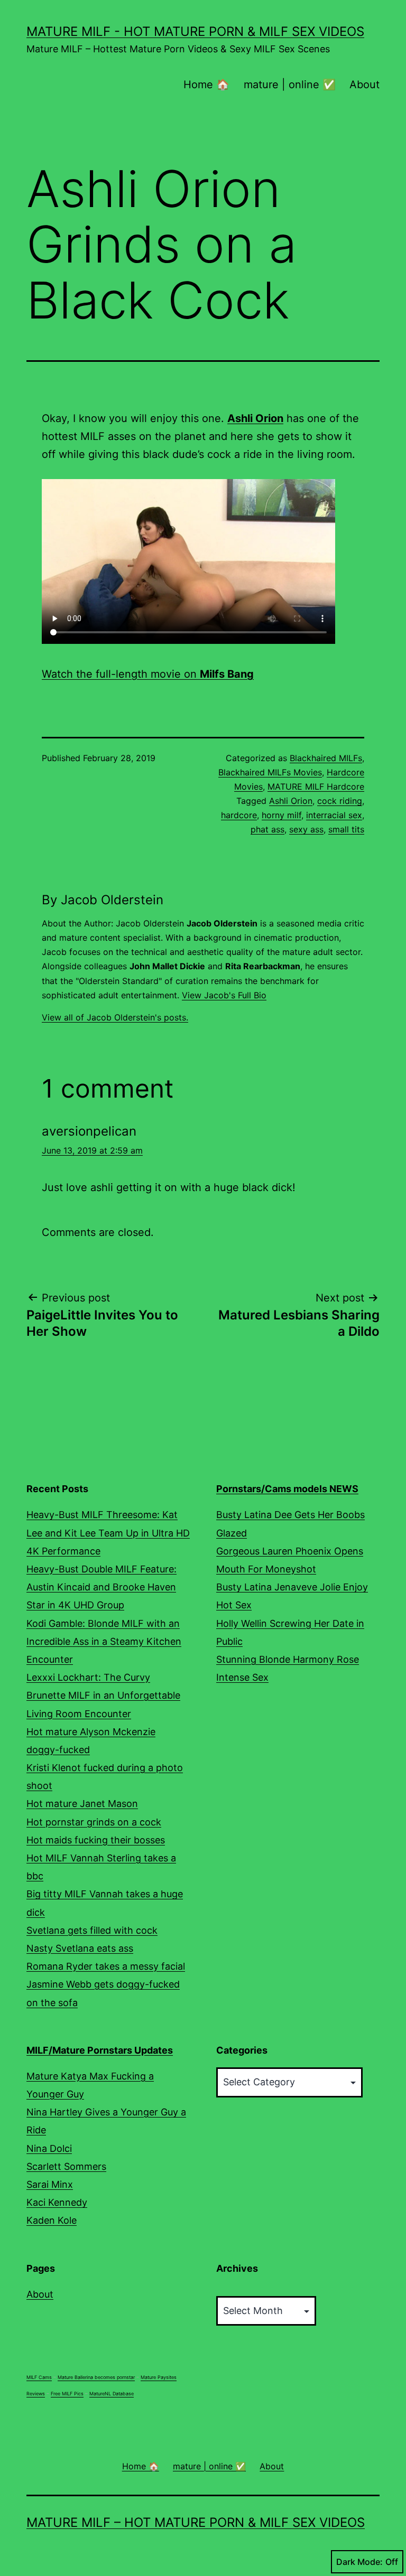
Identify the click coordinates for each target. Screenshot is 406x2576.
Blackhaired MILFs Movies (270, 772)
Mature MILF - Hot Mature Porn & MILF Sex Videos (195, 31)
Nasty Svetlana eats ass (80, 1948)
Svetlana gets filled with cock (92, 1930)
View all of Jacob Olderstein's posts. (115, 1017)
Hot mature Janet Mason (82, 1804)
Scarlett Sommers (66, 2166)
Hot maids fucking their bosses (96, 1840)
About (365, 85)
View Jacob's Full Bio (224, 995)
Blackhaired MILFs (326, 758)
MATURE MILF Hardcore (316, 786)
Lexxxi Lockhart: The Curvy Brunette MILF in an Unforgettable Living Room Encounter (103, 1695)
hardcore (239, 815)
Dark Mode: (359, 2562)
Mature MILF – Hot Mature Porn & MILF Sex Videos (196, 2522)
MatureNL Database (112, 2394)
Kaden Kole (52, 2220)
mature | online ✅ (290, 85)
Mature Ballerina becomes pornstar (96, 2377)
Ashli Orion (291, 801)
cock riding (340, 801)
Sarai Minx (50, 2184)
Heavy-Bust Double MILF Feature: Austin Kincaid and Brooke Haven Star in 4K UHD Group (101, 1587)
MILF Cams (39, 2377)
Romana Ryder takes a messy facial (106, 1966)
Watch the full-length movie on (148, 674)
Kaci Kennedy (57, 2202)
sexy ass (306, 829)
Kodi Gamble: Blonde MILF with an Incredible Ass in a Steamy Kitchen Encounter (104, 1641)
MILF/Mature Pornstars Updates (100, 2050)
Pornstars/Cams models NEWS (287, 1489)
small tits (346, 829)
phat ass (267, 829)
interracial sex (334, 815)
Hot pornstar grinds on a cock (94, 1822)
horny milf (282, 815)
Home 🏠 (206, 85)
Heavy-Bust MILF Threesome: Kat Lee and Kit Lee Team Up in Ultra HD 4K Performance (108, 1533)
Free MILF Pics (67, 2394)
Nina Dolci (49, 2148)
